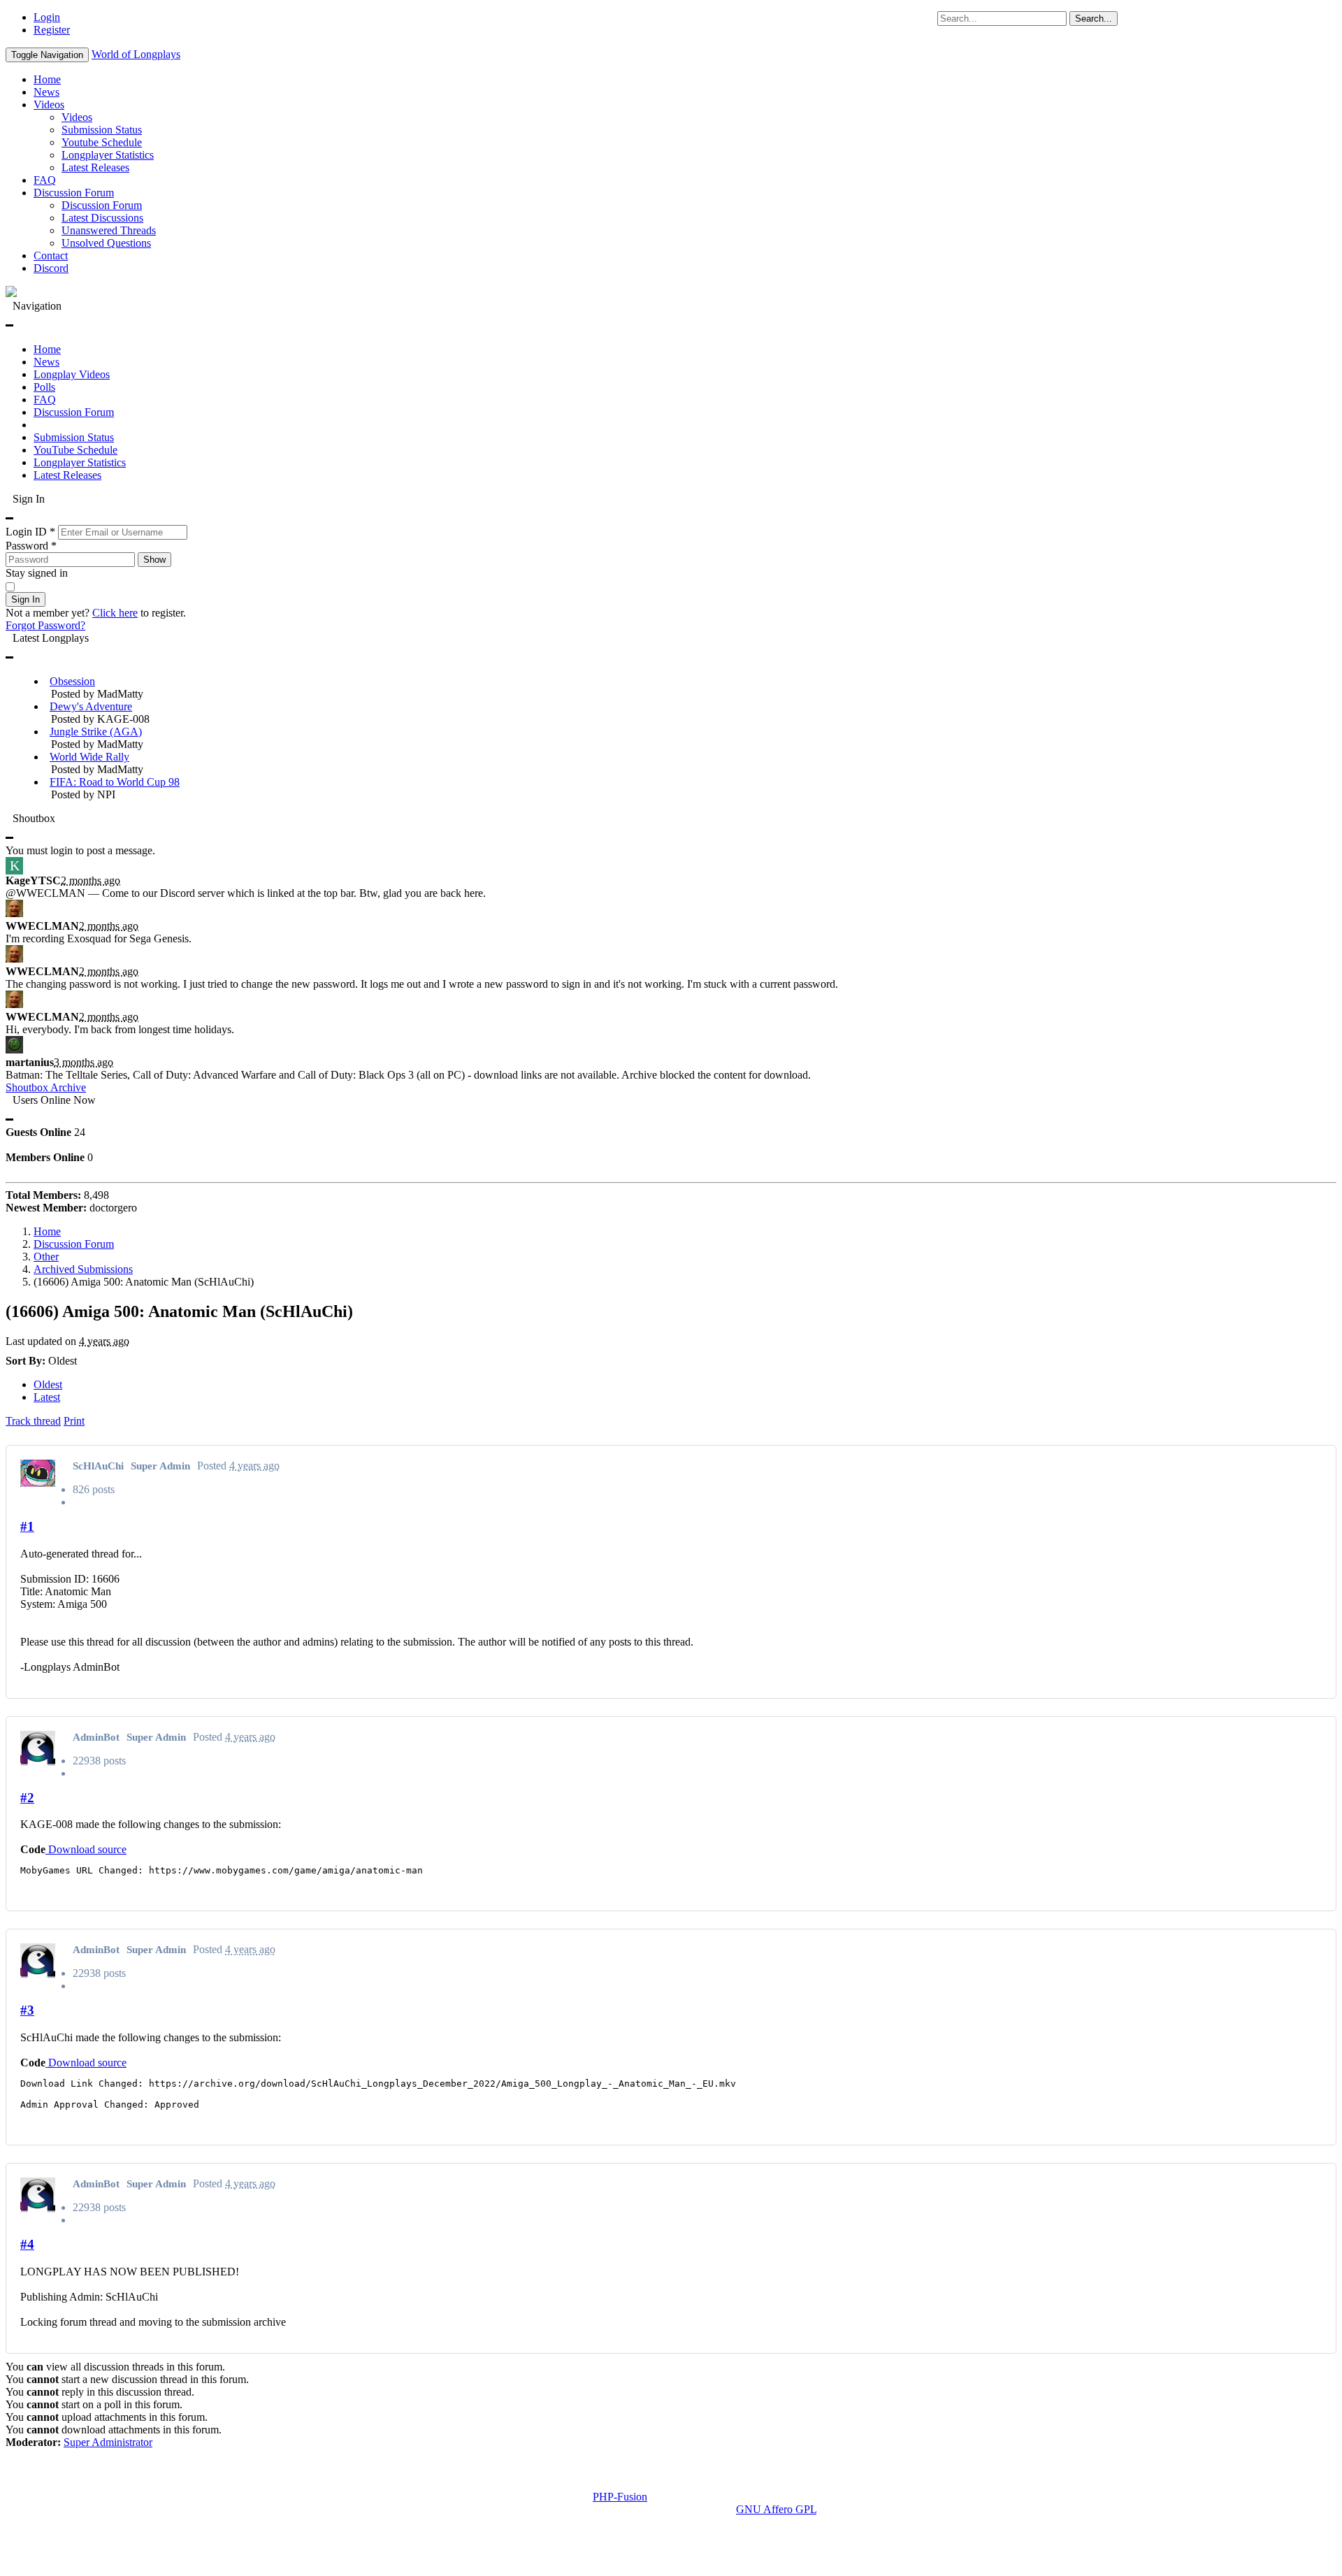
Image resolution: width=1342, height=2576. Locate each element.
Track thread (33, 1421)
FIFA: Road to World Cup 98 (115, 782)
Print (74, 1421)
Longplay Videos (72, 374)
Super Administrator (108, 2442)
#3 (27, 2010)
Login (47, 17)
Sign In (26, 599)
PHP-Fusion (620, 2497)
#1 (27, 1526)
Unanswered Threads (109, 230)
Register (52, 30)
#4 (27, 2244)
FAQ (45, 180)
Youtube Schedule (102, 142)
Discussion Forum (74, 193)
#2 (27, 1798)
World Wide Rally (89, 757)
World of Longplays (136, 54)
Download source (86, 1849)
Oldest (48, 1384)
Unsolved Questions (106, 243)
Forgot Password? (45, 625)
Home (47, 79)
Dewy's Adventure (91, 706)
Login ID (30, 532)
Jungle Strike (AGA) (96, 732)
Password (31, 546)
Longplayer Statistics (108, 155)
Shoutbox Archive (46, 1087)
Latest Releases (95, 167)
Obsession (72, 681)
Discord (51, 268)
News (46, 92)
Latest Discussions (102, 218)
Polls (44, 387)
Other (46, 1257)
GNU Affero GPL (776, 2509)
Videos (49, 105)
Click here (115, 613)
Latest (47, 1397)
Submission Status (102, 130)
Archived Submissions (83, 1269)
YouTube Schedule (75, 450)
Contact (51, 256)
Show (154, 560)
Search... (1094, 19)
